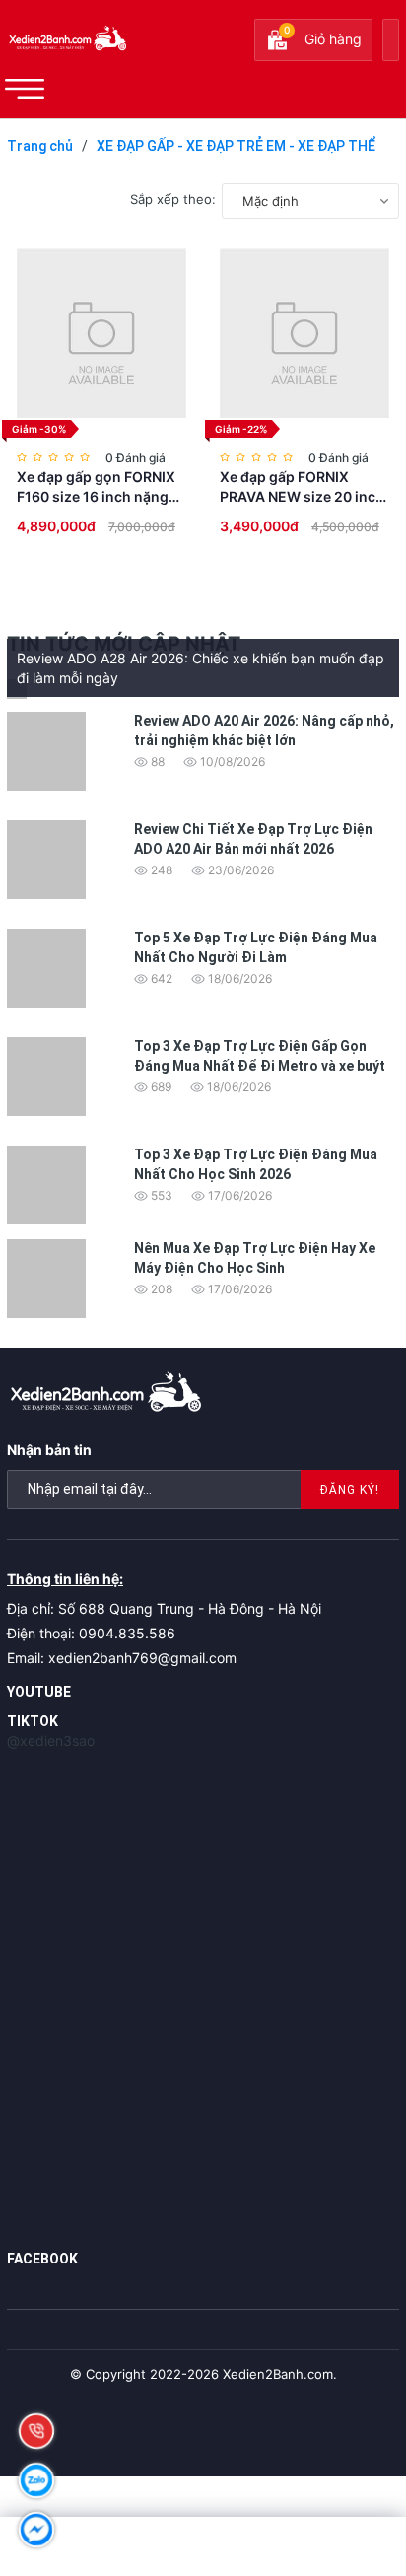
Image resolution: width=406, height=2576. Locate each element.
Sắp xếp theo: (173, 199)
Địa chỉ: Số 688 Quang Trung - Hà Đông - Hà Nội (164, 1608)
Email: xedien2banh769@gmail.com (122, 1658)
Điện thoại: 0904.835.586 (91, 1633)
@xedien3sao (51, 1741)
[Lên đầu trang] (347, 2438)
